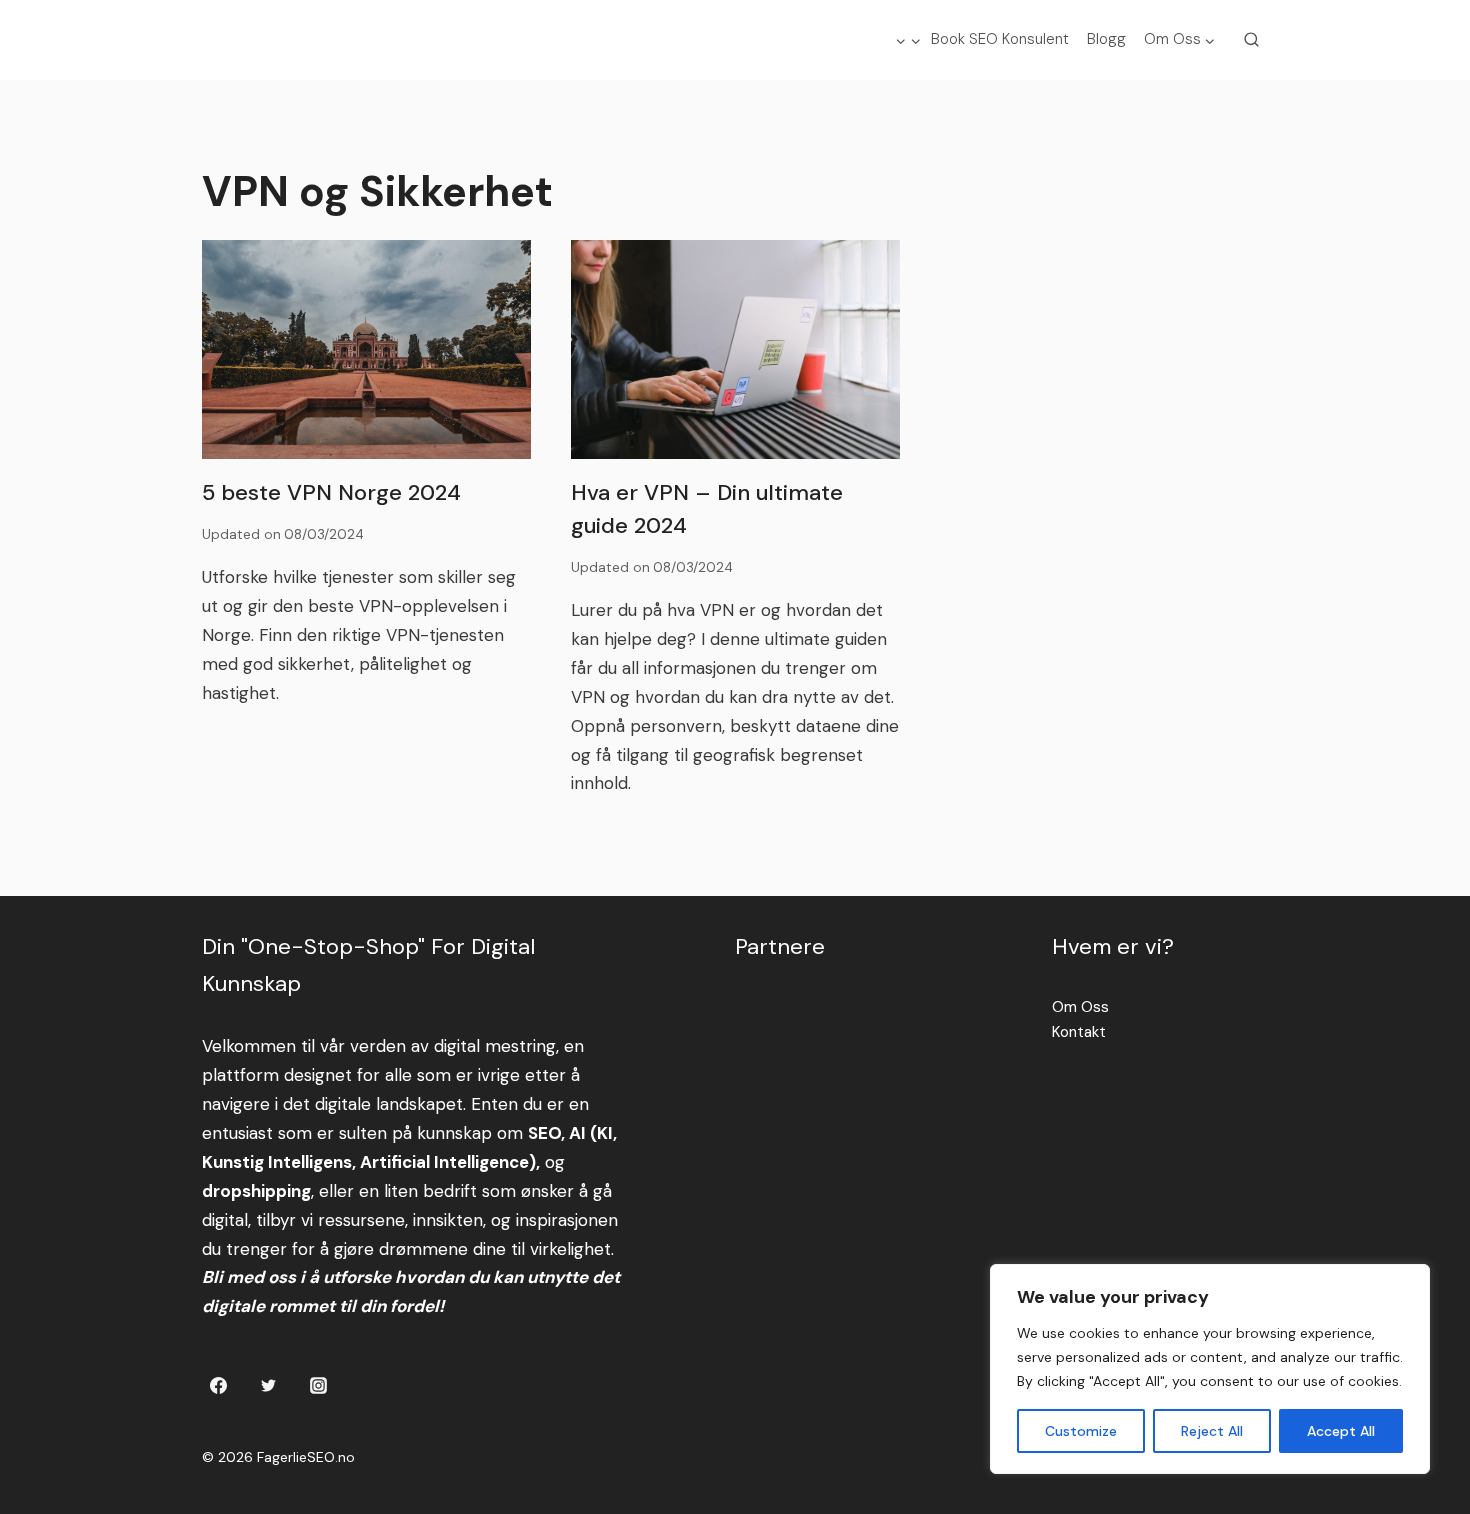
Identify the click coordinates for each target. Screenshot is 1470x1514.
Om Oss (1080, 1007)
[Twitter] (268, 1385)
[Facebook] (219, 1385)
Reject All (1212, 1431)
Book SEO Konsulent (1000, 39)
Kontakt (1079, 1032)
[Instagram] (318, 1385)
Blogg (1106, 39)
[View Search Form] (1252, 40)
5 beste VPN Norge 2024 (331, 492)
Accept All (1341, 1431)
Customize (1081, 1431)
